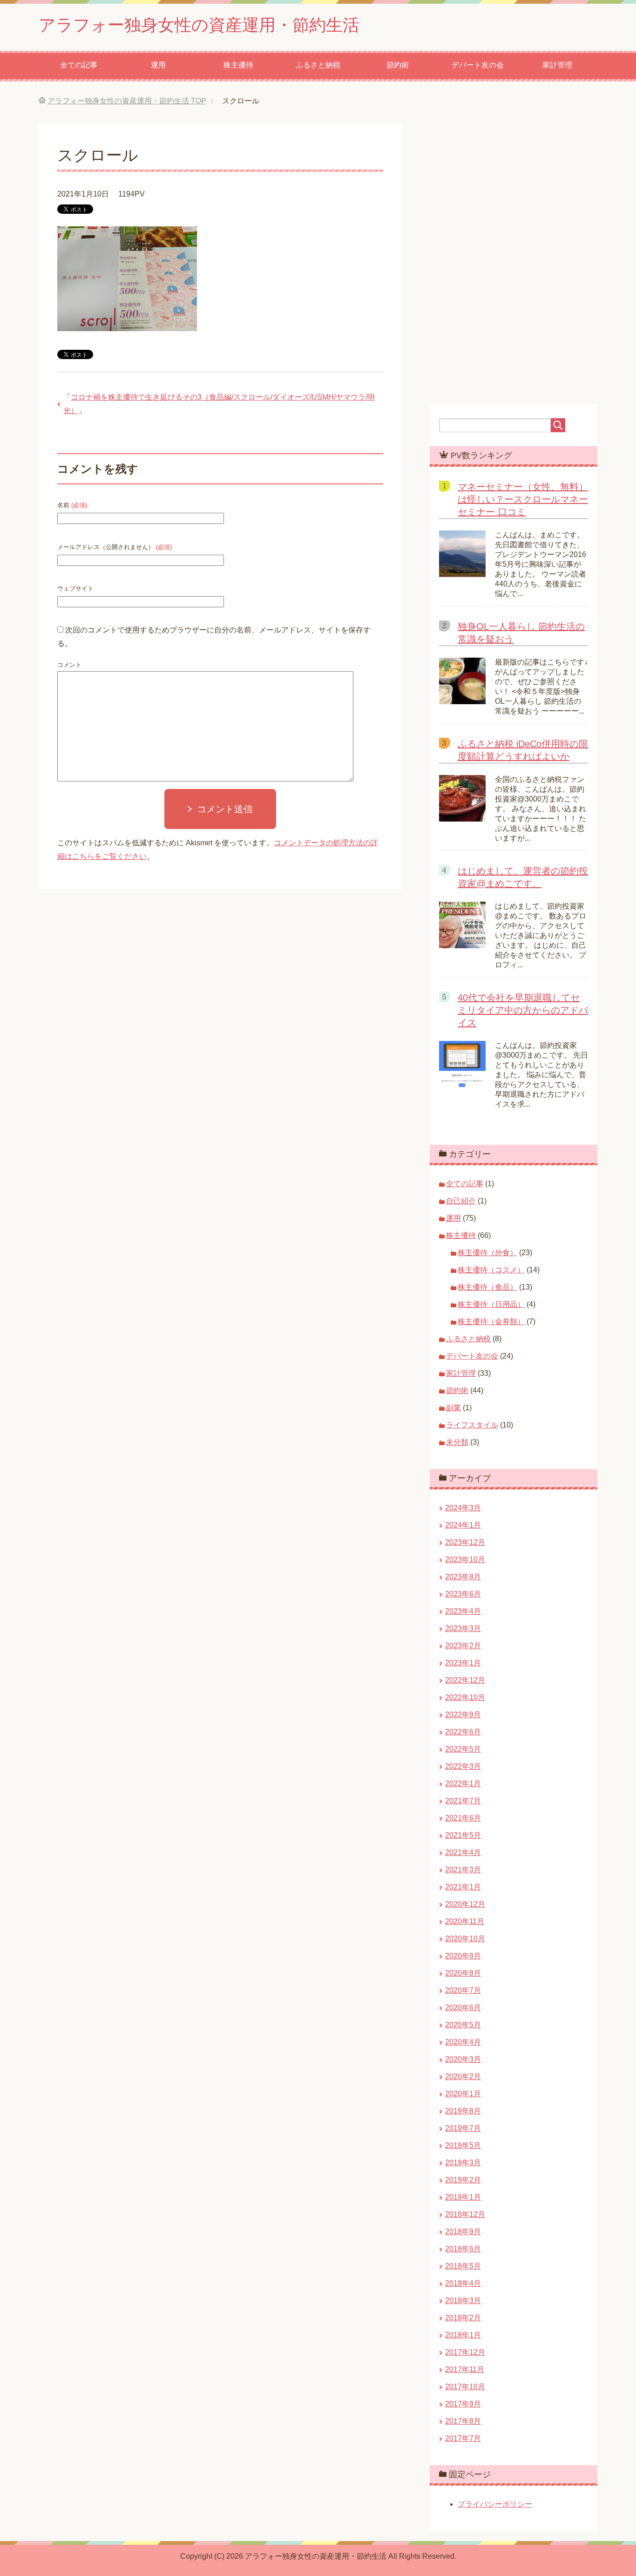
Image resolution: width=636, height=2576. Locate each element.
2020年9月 (463, 1956)
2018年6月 (463, 2249)
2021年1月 (463, 1887)
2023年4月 (463, 1611)
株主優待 (238, 65)
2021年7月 (463, 1801)
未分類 (457, 1442)
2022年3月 (463, 1766)
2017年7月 (463, 2438)
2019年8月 (463, 2111)
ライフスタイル (472, 1425)
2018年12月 (465, 2214)
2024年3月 (463, 1508)
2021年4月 (463, 1852)
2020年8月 (463, 1973)
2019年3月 (463, 2163)
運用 (158, 65)
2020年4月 (463, 2042)
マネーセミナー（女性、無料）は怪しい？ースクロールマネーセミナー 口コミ (523, 499)
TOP (127, 101)
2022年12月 (465, 1680)
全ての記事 (79, 65)
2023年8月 (463, 1577)
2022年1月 (463, 1784)
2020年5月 (463, 2025)
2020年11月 (465, 1921)
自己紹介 (461, 1201)
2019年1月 (463, 2197)
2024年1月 (463, 1525)
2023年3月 (463, 1628)
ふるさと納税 (318, 65)
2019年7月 (463, 2128)
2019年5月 (463, 2145)
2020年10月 (465, 1939)
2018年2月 (463, 2318)
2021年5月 (463, 1835)
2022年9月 (463, 1715)
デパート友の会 (478, 65)
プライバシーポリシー (495, 2504)
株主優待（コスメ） (491, 1270)
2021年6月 (463, 1818)
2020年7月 (463, 1990)
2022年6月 (463, 1732)
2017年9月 (463, 2404)
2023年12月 (465, 1542)
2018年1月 (463, 2335)
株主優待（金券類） (491, 1322)
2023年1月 (463, 1663)
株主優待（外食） (487, 1253)
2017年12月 (465, 2352)
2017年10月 (465, 2387)
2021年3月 (463, 1870)
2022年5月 (463, 1749)
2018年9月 (463, 2232)
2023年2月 (463, 1646)
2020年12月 (465, 1904)
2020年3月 (463, 2059)
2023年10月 (465, 1560)
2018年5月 (463, 2266)
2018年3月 (463, 2301)
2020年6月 (463, 2008)
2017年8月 (463, 2421)
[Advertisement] (318, 1043)
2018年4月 (463, 2283)
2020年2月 (463, 2076)
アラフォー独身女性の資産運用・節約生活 (199, 25)
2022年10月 (465, 1697)
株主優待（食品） (487, 1287)
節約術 (398, 65)
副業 (453, 1408)
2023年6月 (463, 1594)
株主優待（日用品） (491, 1304)
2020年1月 (463, 2094)
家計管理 (557, 65)
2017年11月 (465, 2369)
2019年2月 (463, 2180)
